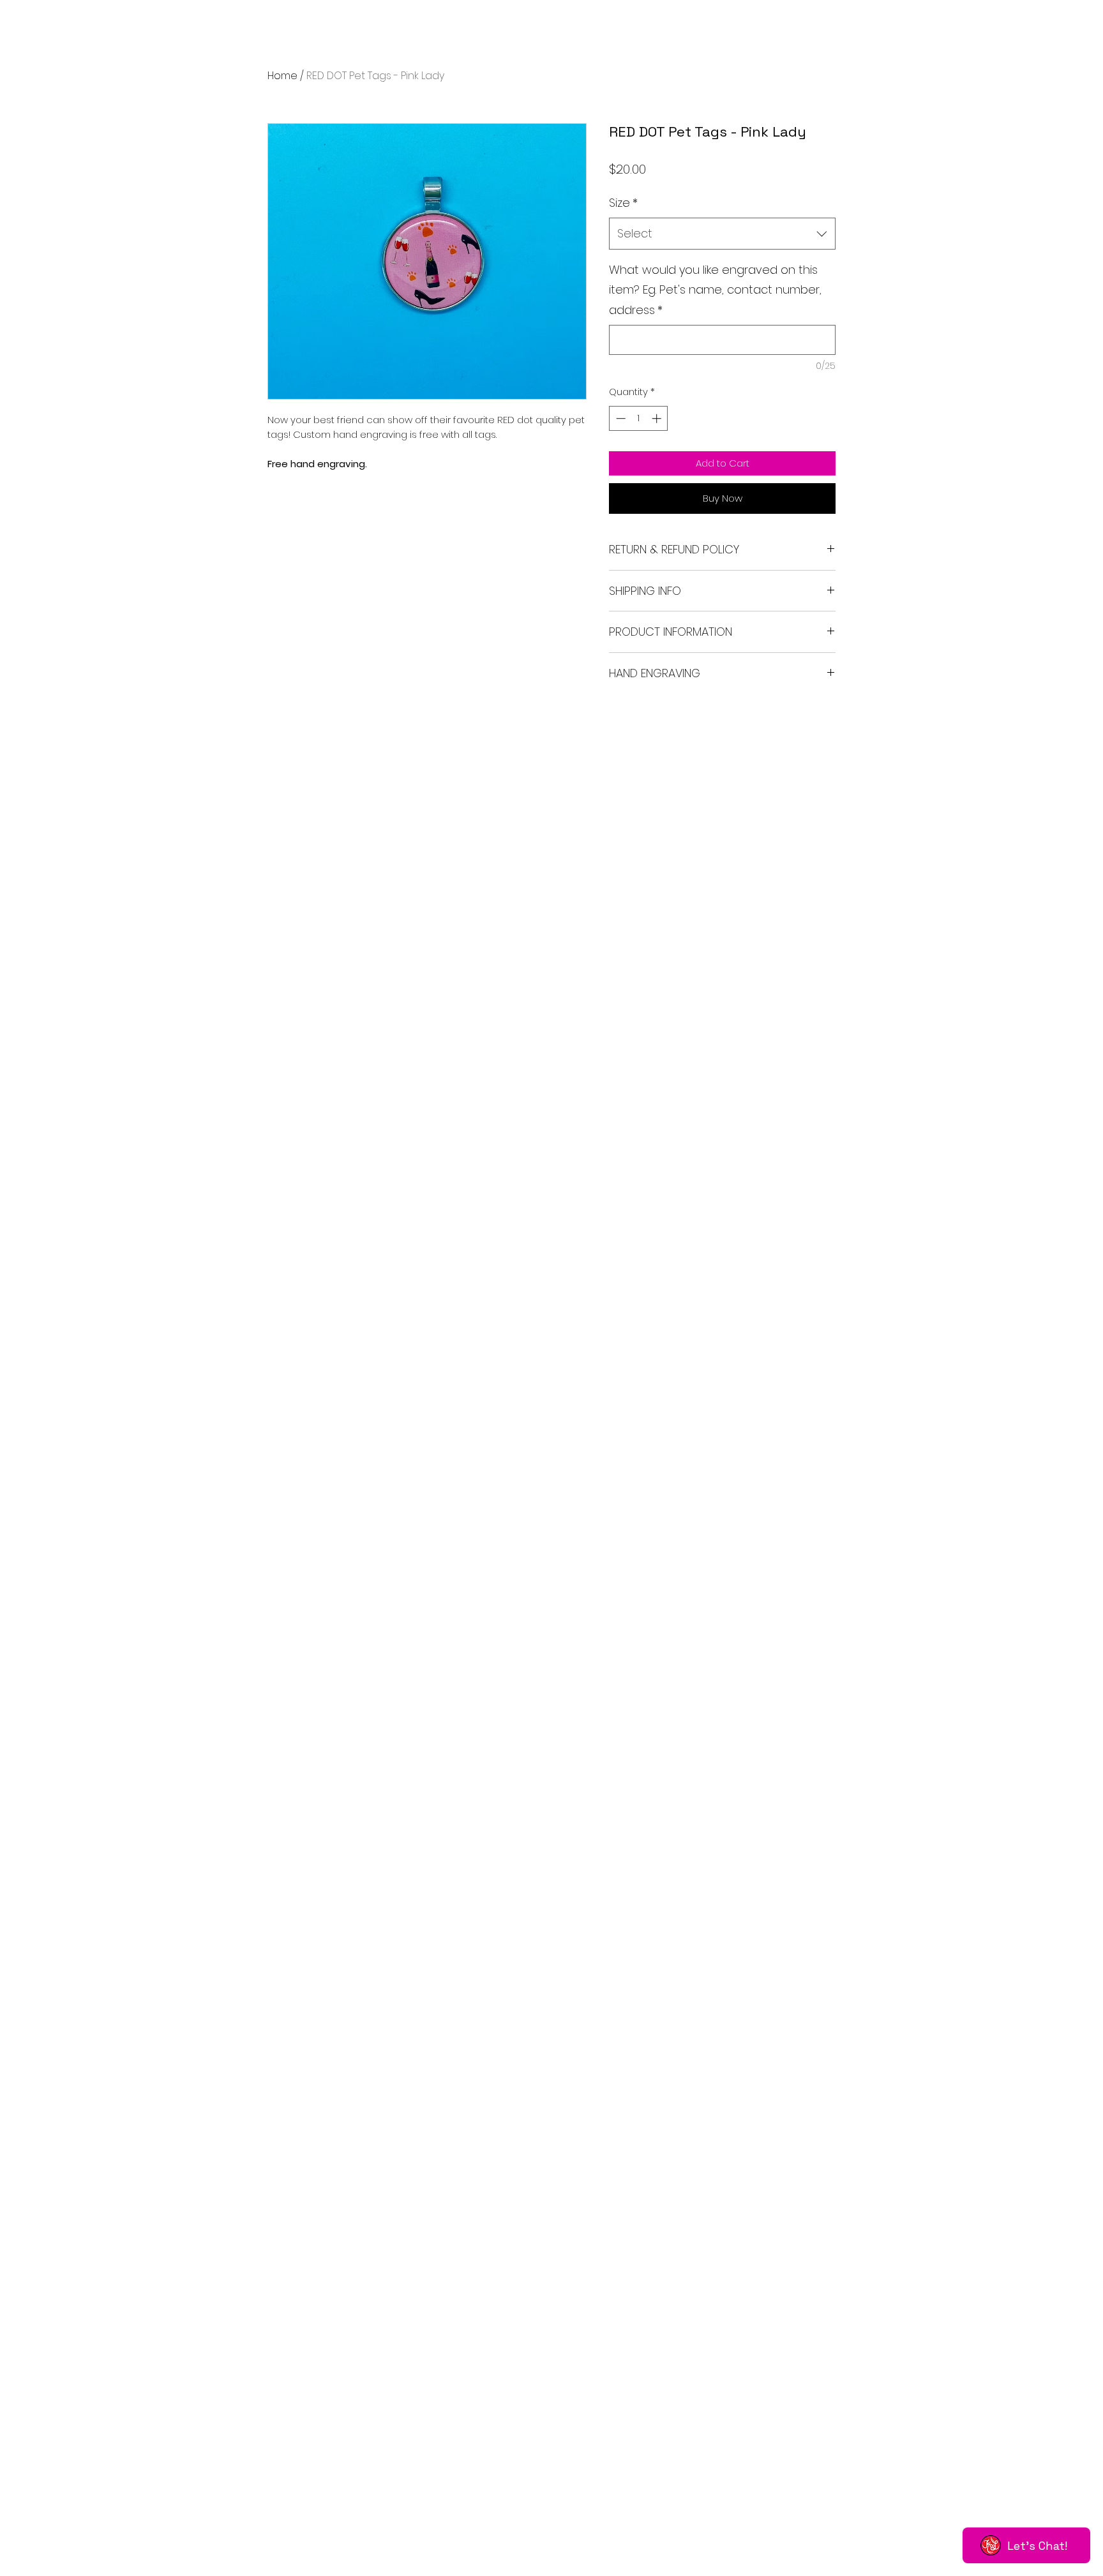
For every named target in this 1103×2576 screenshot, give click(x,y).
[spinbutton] (639, 418)
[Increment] (658, 418)
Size (623, 203)
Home (282, 76)
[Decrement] (619, 418)
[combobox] (722, 234)
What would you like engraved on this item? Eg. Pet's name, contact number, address (715, 290)
